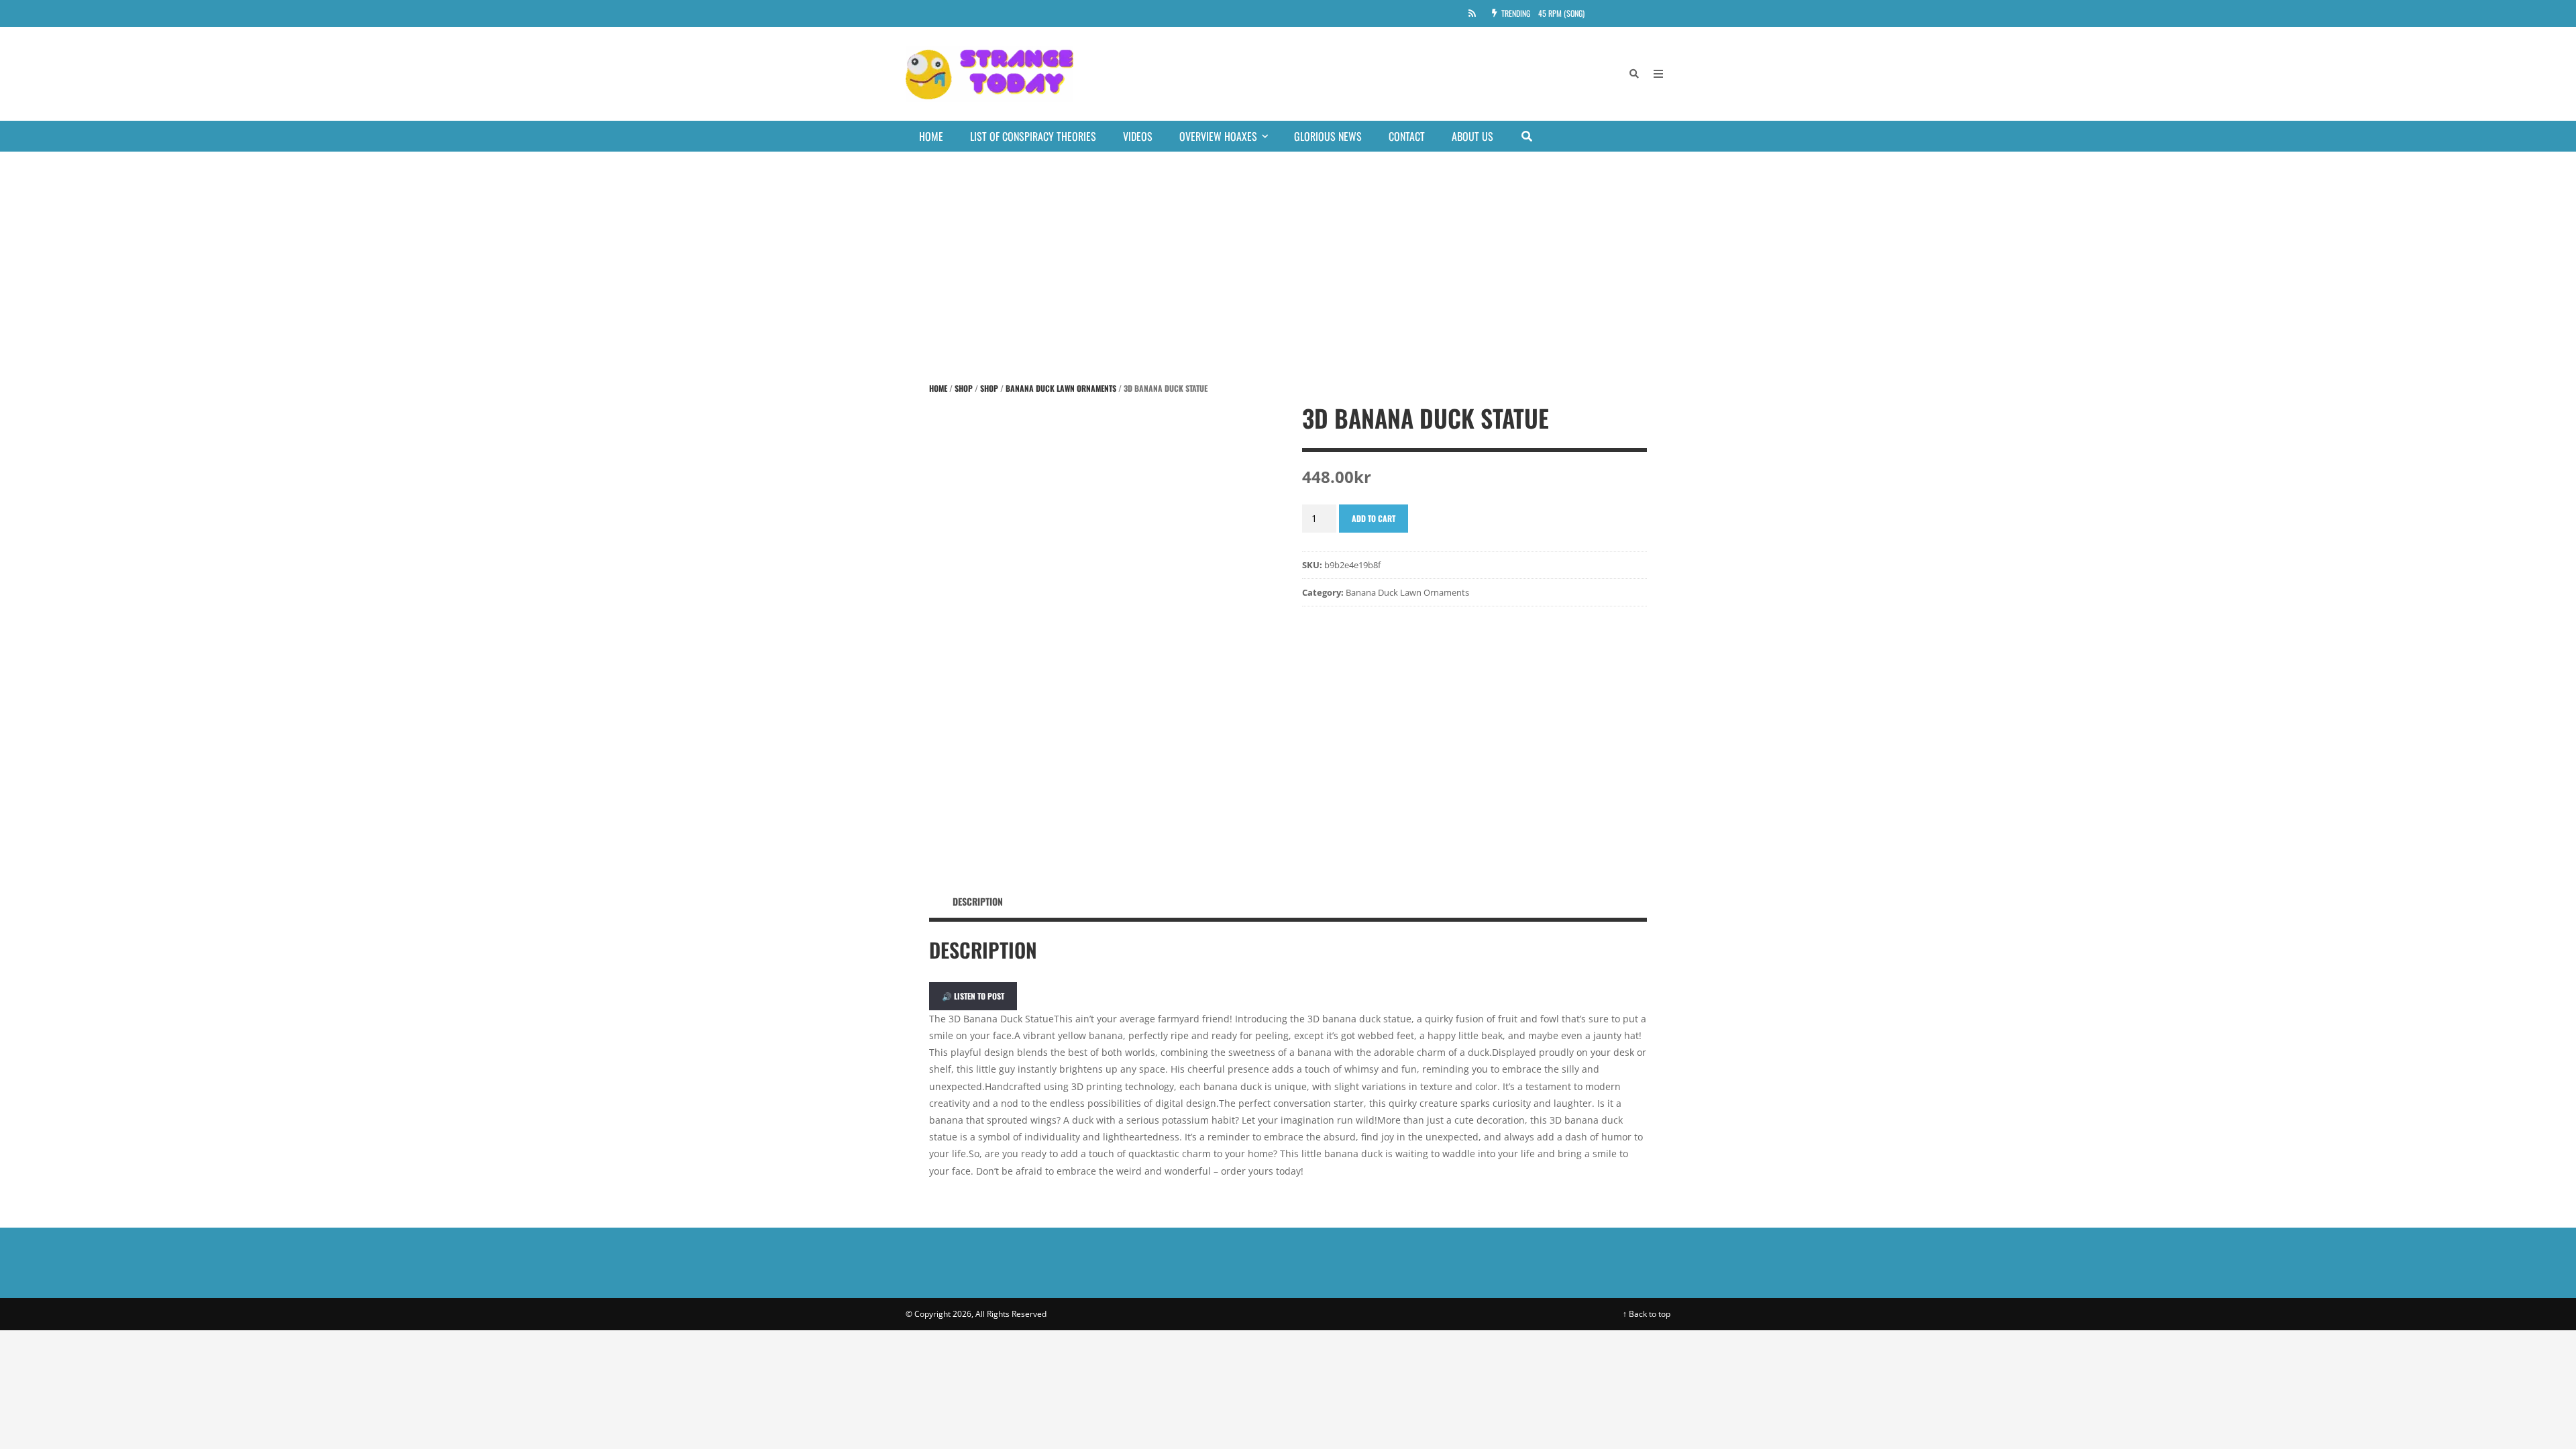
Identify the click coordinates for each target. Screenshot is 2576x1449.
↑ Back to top (1647, 1314)
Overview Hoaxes (1218, 136)
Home (931, 136)
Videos (1138, 136)
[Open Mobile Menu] (1658, 74)
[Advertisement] (1288, 252)
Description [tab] (978, 901)
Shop (964, 388)
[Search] (1634, 74)
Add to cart (1374, 518)
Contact (1407, 136)
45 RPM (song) (1561, 13)
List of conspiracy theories (1033, 136)
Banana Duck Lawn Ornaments (1061, 388)
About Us (1472, 136)
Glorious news (1328, 136)
